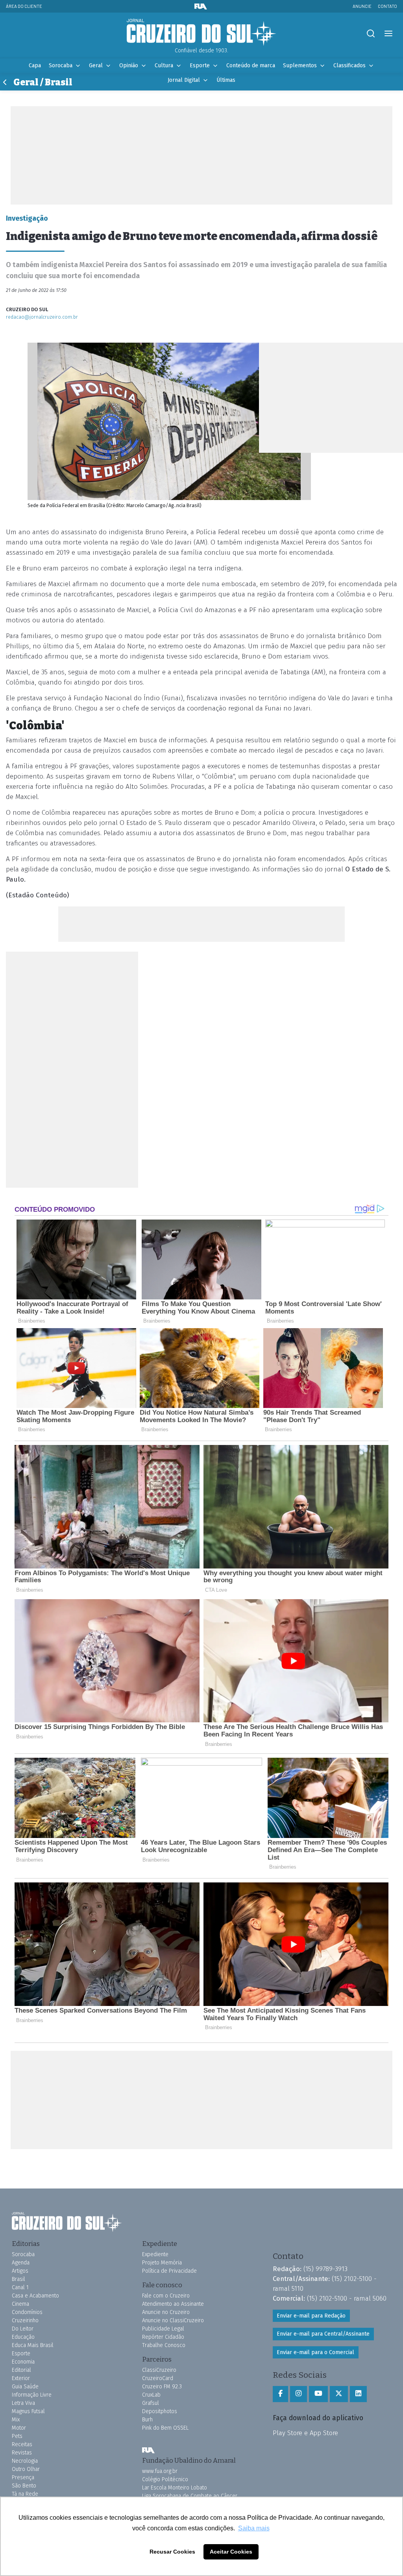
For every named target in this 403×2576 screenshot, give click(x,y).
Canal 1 (20, 2287)
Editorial (21, 2370)
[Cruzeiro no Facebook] (280, 2394)
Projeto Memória (162, 2263)
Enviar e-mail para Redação (311, 2316)
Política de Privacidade (169, 2271)
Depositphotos (160, 2411)
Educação (23, 2337)
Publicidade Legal (163, 2329)
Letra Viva (23, 2403)
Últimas (226, 80)
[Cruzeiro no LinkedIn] (358, 2394)
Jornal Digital (184, 80)
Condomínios (27, 2312)
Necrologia (25, 2461)
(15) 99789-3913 (325, 2269)
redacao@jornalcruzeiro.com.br (42, 317)
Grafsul (151, 2403)
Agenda (21, 2263)
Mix (16, 2420)
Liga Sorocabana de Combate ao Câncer (190, 2496)
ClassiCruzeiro (159, 2370)
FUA (148, 2450)
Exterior (21, 2378)
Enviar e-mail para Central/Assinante (323, 2334)
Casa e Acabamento (35, 2296)
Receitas (22, 2444)
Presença (23, 2477)
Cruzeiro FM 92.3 (162, 2387)
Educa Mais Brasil (33, 2345)
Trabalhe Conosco (164, 2345)
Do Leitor (23, 2329)
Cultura (164, 66)
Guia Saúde (25, 2387)
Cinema (20, 2304)
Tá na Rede (25, 2494)
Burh (147, 2420)
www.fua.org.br (160, 2471)
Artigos (20, 2271)
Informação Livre (32, 2395)
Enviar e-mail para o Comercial (315, 2352)
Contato (387, 6)
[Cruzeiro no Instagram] (299, 2394)
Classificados (349, 66)
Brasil (18, 2279)
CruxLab (151, 2395)
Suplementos (300, 66)
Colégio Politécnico (165, 2479)
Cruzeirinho (25, 2320)
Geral (96, 66)
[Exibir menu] (388, 34)
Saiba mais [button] (254, 2528)
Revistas (22, 2453)
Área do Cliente (24, 6)
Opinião (129, 66)
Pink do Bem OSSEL (165, 2428)
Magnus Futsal (28, 2411)
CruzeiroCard (158, 2378)
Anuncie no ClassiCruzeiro (173, 2320)
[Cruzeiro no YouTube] (318, 2394)
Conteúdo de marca (251, 66)
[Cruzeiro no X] (339, 2394)
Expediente (155, 2254)
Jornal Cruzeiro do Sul (201, 33)
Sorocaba (61, 66)
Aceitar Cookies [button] (231, 2552)
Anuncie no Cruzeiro (166, 2312)
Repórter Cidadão (163, 2337)
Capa (35, 66)
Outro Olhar (26, 2469)
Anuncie (362, 6)
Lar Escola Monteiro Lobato (175, 2488)
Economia (23, 2362)
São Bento (24, 2486)
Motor (19, 2428)
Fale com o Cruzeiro (166, 2296)
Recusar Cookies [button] (172, 2552)
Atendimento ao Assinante (173, 2304)
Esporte (200, 66)
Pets (17, 2436)
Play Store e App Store (305, 2433)
